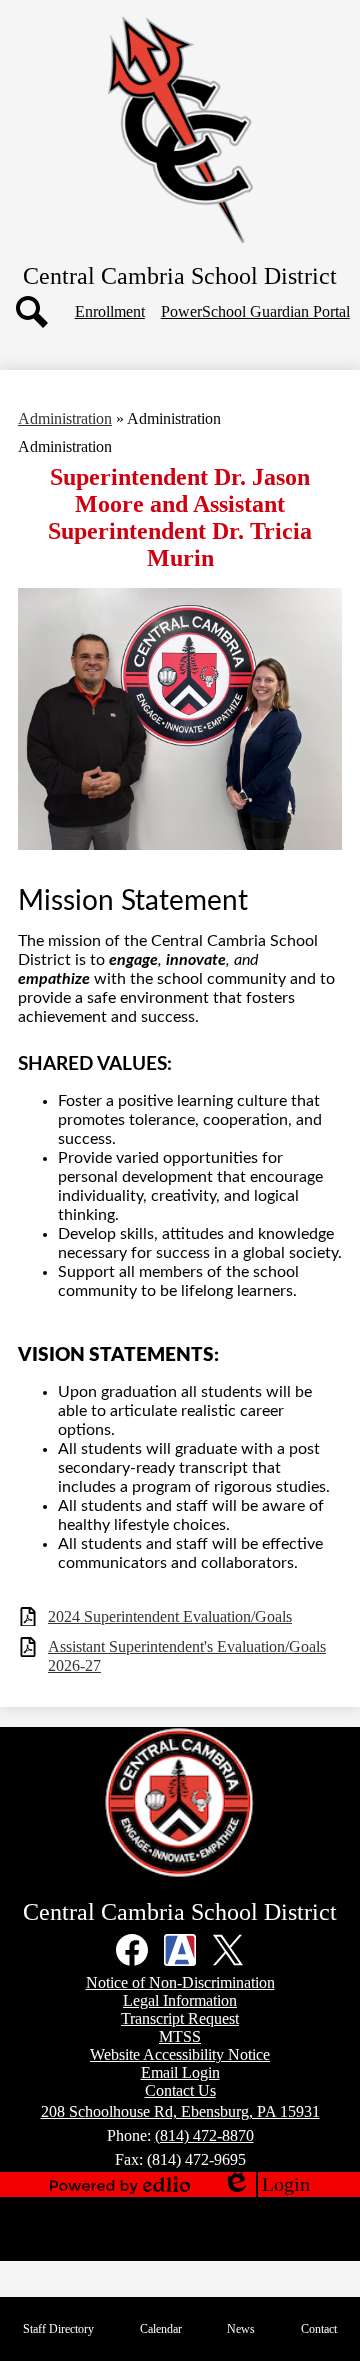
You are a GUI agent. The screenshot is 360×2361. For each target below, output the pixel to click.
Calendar (161, 2329)
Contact (319, 2329)
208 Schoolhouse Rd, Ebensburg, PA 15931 (180, 2111)
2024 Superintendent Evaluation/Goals (170, 1616)
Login (266, 2185)
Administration (65, 418)
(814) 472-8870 (204, 2135)
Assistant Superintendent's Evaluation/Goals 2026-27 (187, 1656)
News (241, 2329)
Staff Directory (58, 2329)
